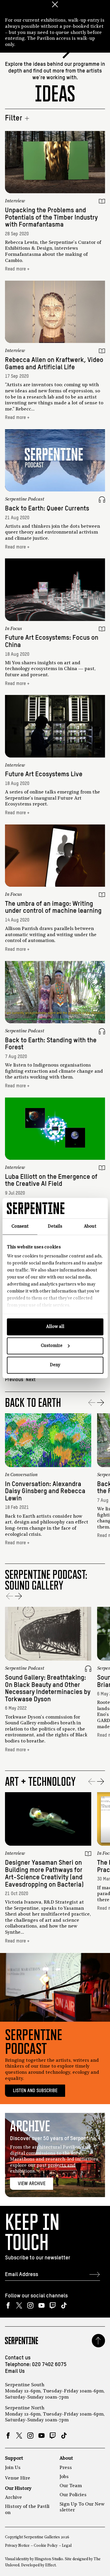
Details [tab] (55, 1226)
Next (31, 1380)
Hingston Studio (49, 2559)
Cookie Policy (46, 2546)
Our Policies (73, 2495)
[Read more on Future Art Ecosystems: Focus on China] (55, 590)
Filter (14, 118)
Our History (18, 2489)
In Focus (13, 629)
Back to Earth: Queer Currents (47, 509)
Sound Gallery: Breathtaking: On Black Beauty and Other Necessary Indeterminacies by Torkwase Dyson (48, 1689)
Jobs (64, 2477)
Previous (14, 1380)
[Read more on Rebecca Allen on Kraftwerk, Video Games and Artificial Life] (55, 312)
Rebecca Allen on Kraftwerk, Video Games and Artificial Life (54, 364)
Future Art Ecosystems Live (44, 774)
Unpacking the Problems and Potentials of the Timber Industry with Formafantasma (51, 218)
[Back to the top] (98, 2341)
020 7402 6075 (49, 2365)
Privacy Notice (17, 2546)
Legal (67, 2546)
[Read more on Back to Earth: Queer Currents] (55, 460)
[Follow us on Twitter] (19, 2305)
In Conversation (21, 1475)
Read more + (17, 269)
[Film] (102, 766)
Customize (52, 1346)
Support (14, 2458)
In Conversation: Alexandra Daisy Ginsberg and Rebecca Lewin (45, 1491)
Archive (13, 2498)
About (66, 2458)
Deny (55, 1365)
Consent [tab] (20, 1226)
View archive (32, 2184)
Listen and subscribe (35, 2091)
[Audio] (102, 500)
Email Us (15, 2371)
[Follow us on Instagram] (30, 2305)
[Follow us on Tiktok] (64, 2305)
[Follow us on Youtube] (42, 2305)
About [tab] (90, 1226)
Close (55, 4)
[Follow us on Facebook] (8, 2305)
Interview (15, 201)
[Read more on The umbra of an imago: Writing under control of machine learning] (55, 856)
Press (66, 2468)
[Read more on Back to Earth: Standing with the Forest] (55, 992)
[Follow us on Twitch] (53, 2305)
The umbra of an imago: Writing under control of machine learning (53, 907)
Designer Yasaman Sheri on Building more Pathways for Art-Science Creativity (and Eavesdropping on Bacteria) (44, 1874)
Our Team (71, 2486)
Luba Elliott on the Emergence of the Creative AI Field (51, 1181)
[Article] (102, 201)
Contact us (18, 2358)
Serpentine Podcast (25, 499)
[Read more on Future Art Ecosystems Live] (55, 726)
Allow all (55, 1327)
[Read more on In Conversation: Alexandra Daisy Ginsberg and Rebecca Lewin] (48, 1440)
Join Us (13, 2468)
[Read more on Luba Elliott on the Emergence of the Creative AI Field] (55, 1129)
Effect (50, 2565)
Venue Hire (18, 2478)
